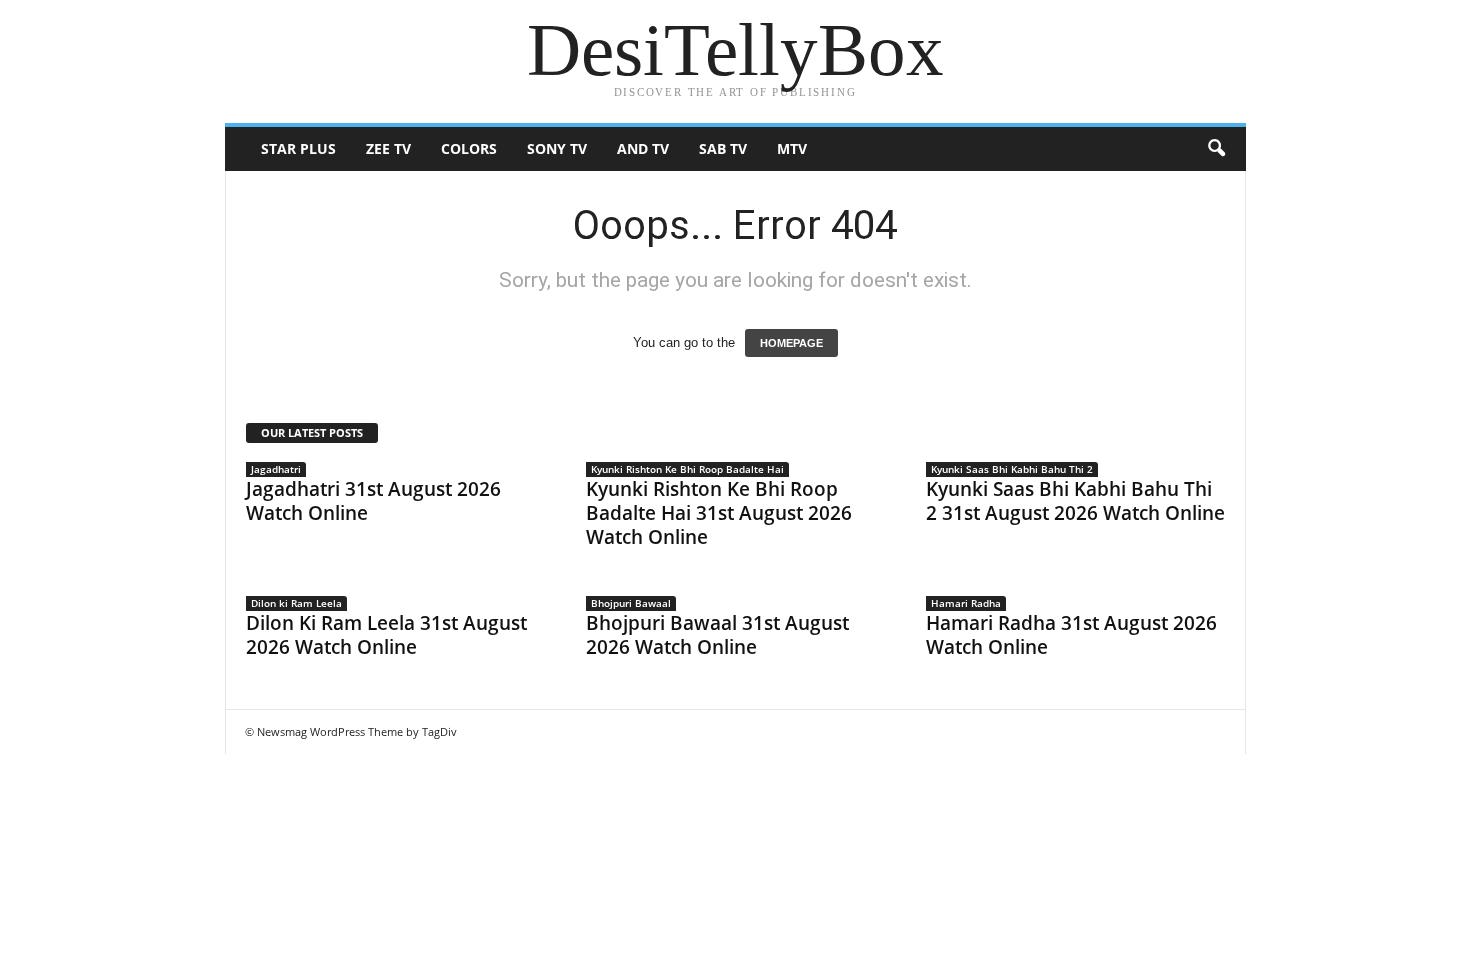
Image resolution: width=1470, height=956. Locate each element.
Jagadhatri (276, 469)
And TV (643, 148)
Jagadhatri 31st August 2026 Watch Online (373, 501)
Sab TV (723, 148)
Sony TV (557, 148)
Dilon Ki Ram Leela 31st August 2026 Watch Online (386, 635)
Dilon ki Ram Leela (296, 603)
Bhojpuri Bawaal (631, 603)
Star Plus (298, 148)
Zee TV (388, 148)
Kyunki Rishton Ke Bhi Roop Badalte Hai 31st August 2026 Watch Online (719, 513)
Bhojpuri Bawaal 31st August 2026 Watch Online (717, 635)
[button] (1216, 149)
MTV (792, 148)
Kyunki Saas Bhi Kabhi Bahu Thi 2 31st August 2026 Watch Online (1075, 501)
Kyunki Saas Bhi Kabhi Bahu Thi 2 (1012, 469)
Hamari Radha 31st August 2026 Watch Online (1071, 635)
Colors (469, 148)
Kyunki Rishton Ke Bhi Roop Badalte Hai (687, 469)
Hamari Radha (966, 603)
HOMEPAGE (791, 343)
